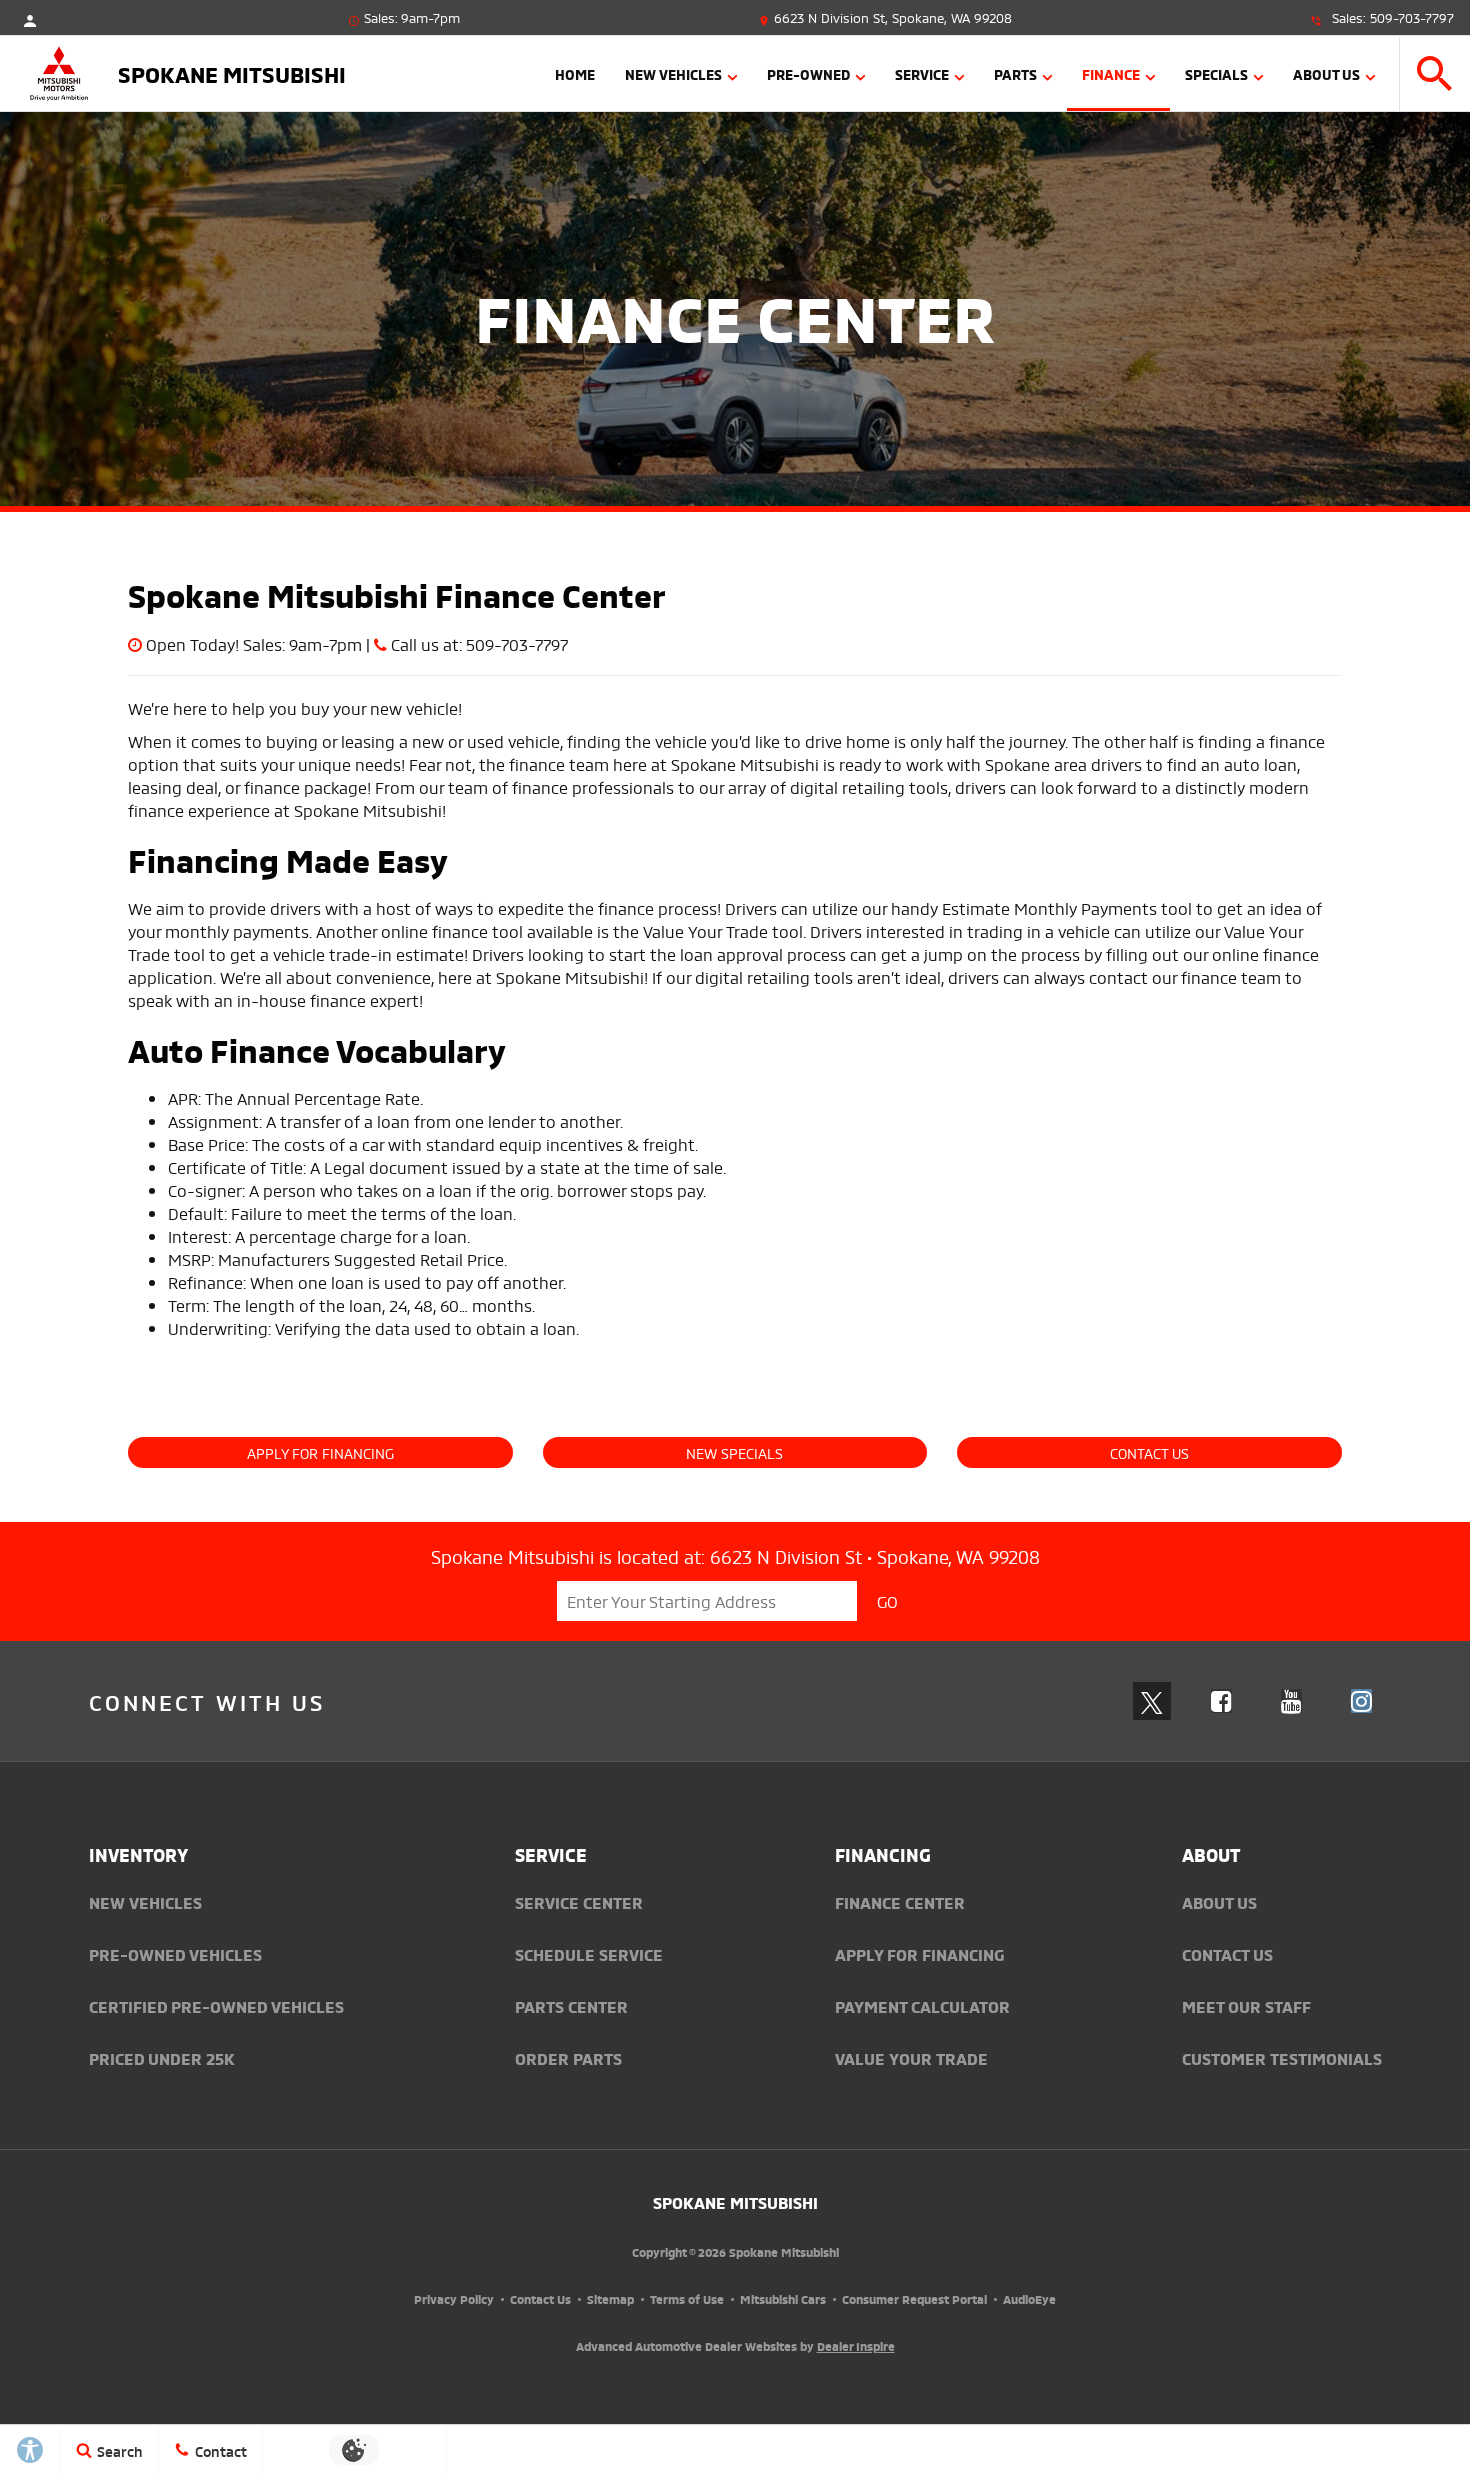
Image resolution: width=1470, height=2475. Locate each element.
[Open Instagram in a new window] (1362, 1701)
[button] (1435, 73)
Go (887, 1601)
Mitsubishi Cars (783, 2298)
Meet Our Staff (1246, 2006)
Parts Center (571, 2006)
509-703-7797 (1412, 17)
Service (922, 73)
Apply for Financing (320, 1452)
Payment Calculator (922, 2006)
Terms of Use (687, 2298)
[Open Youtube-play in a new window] (1292, 1701)
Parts (1015, 73)
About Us (1326, 73)
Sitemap (610, 2298)
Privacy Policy (454, 2298)
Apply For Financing (919, 1954)
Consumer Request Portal (914, 2298)
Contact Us (1149, 1452)
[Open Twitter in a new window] (1152, 1701)
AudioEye (1029, 2298)
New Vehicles (673, 73)
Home (575, 73)
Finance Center (900, 1902)
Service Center (579, 1902)
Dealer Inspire (856, 2345)
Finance (1111, 73)
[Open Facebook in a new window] (1222, 1701)
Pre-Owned (808, 73)
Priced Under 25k (162, 2058)
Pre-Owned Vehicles (175, 1954)
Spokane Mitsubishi (735, 2202)
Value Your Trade (911, 2058)
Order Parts (568, 2058)
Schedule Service (589, 1954)
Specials (1216, 73)
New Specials (734, 1452)
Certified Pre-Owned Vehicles (216, 2006)
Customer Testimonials (1282, 2058)
